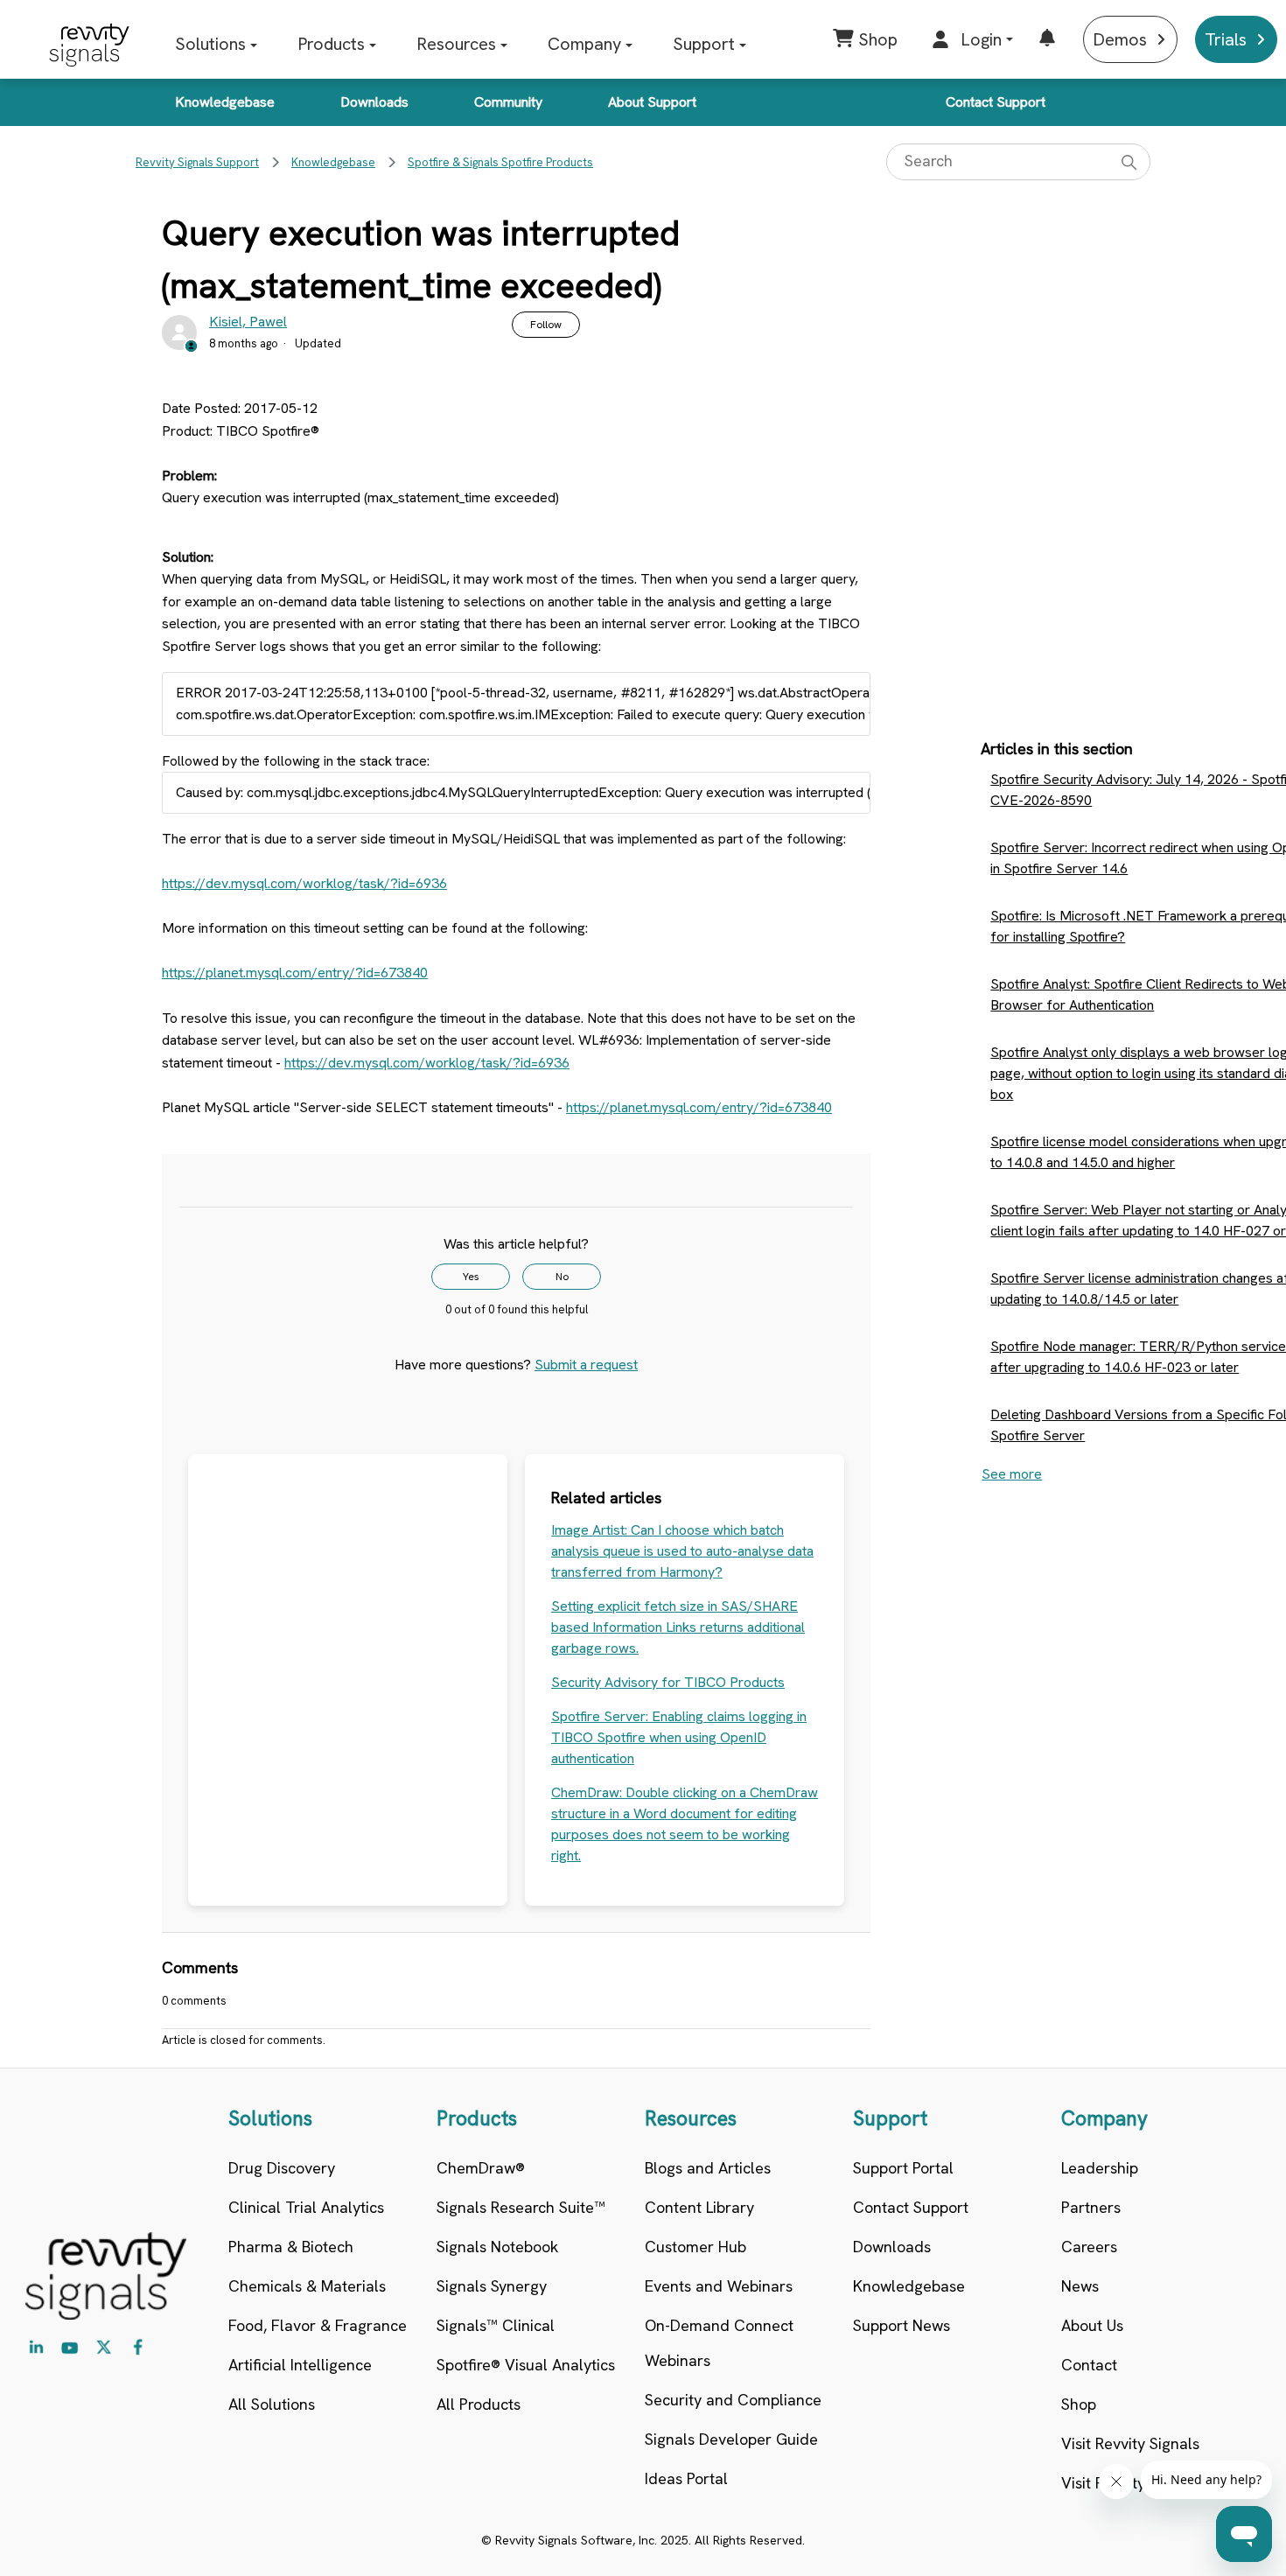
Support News (902, 2325)
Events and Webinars (719, 2286)
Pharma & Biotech (291, 2247)
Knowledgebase (225, 102)
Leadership (1100, 2168)
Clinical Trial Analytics (306, 2207)
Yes (471, 1277)
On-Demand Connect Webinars (719, 2343)
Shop (1079, 2404)
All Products (479, 2404)
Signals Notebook (497, 2247)
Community (508, 102)
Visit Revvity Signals (1130, 2443)
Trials (1226, 39)
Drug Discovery (282, 2168)
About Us (1092, 2325)
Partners (1091, 2207)
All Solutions (272, 2404)
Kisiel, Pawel (248, 322)
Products (331, 44)
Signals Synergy (492, 2286)
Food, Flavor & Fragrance (318, 2325)
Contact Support (996, 102)
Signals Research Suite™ (521, 2207)
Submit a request (586, 1365)
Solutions (210, 44)
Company (584, 44)
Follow (546, 325)
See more (1012, 1474)
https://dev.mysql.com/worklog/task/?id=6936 (304, 883)
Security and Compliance (733, 2400)
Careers (1089, 2247)
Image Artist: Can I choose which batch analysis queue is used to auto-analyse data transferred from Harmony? (682, 1551)
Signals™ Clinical (496, 2325)
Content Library (699, 2207)
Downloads (374, 102)
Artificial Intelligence (300, 2365)
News (1080, 2286)
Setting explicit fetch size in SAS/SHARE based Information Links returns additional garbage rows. (678, 1627)
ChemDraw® (481, 2168)
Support (704, 44)
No (562, 1277)
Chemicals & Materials (307, 2286)
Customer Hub (695, 2247)
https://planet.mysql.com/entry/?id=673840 (295, 973)
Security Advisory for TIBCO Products (668, 1682)
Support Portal (903, 2168)
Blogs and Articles (708, 2168)
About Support (652, 102)
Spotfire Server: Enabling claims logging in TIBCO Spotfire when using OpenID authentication (679, 1737)
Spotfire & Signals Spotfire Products (500, 162)
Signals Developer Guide (731, 2439)
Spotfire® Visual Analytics (526, 2365)
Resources (456, 44)
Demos (1120, 39)
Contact (1089, 2365)
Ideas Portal (686, 2478)
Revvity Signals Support (197, 162)
